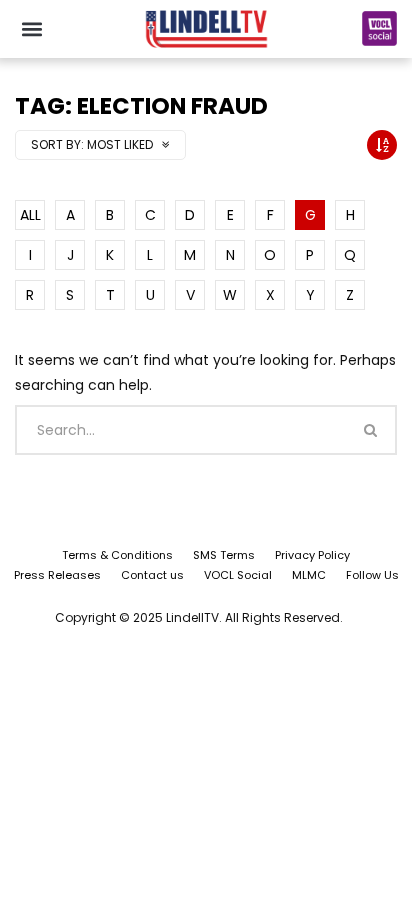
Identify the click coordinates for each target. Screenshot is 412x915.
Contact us (152, 575)
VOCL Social (238, 575)
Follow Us (372, 575)
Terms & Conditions (117, 555)
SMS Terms (224, 555)
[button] (31, 28)
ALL (30, 215)
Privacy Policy (312, 555)
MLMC (309, 575)
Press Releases (57, 575)
